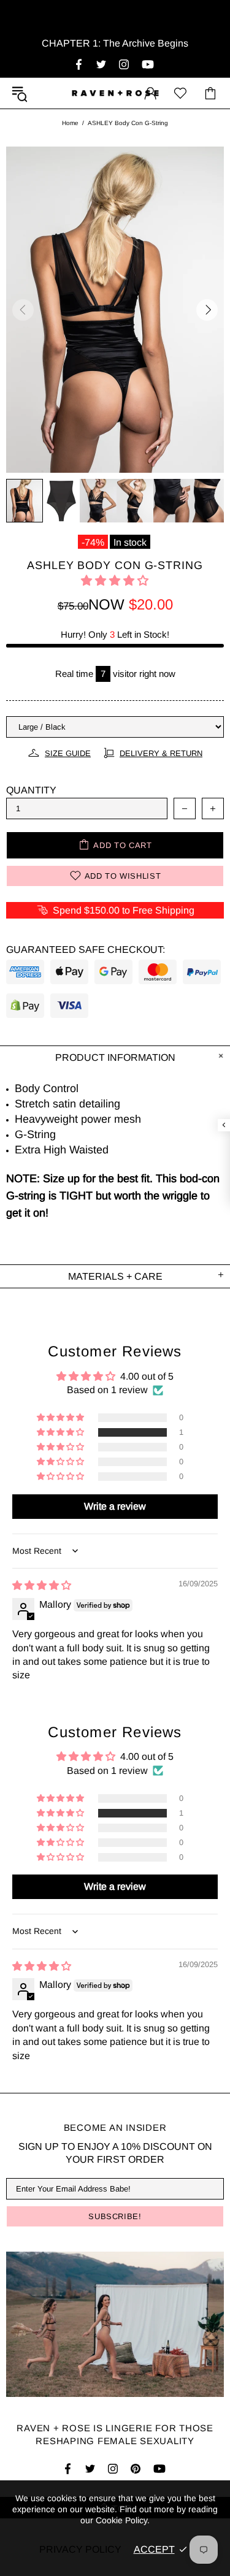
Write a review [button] (115, 1506)
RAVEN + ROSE (115, 93)
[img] (42, 1585)
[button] (115, 581)
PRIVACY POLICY (80, 2549)
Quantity (31, 790)
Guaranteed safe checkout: (86, 950)
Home (70, 123)
